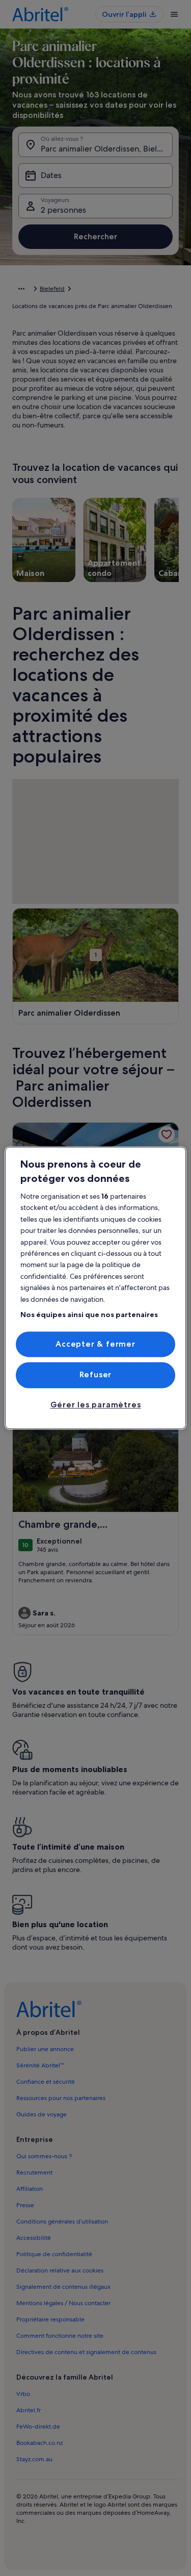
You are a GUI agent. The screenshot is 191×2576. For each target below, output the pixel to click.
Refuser (96, 1375)
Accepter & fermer (95, 1344)
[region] (95, 1288)
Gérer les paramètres (96, 1405)
